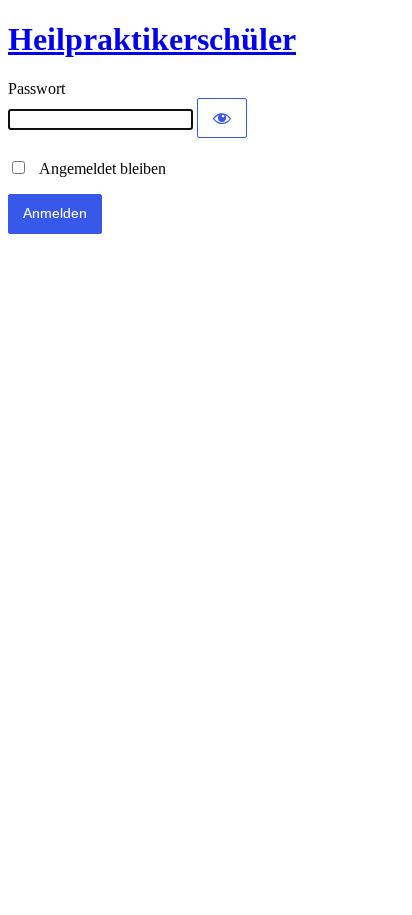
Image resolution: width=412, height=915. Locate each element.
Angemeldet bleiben (97, 168)
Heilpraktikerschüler (152, 39)
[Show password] (222, 118)
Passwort (36, 88)
